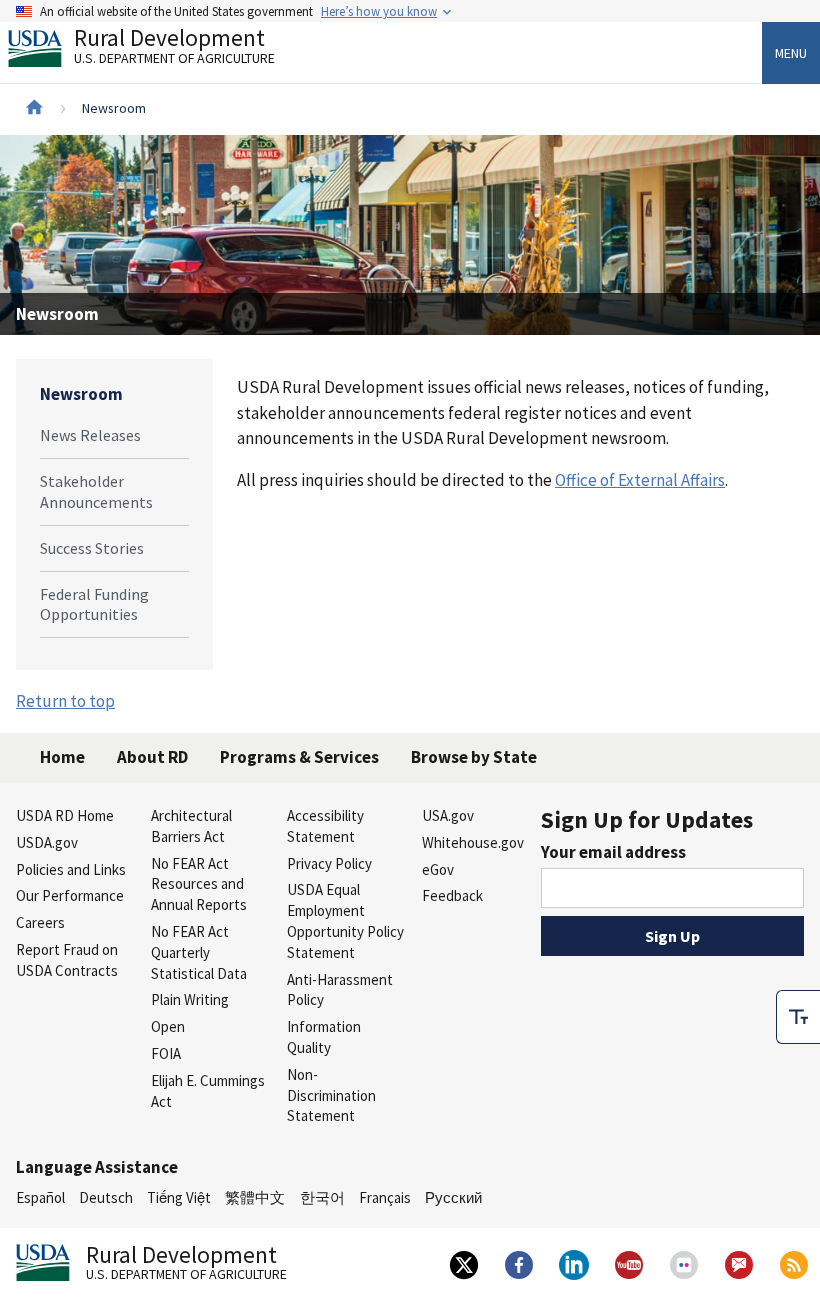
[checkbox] (798, 1017)
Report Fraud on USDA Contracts (67, 960)
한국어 (322, 1197)
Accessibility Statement (325, 826)
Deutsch (106, 1197)
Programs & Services (299, 757)
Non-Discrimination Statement (331, 1095)
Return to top (65, 701)
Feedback (452, 895)
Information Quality (324, 1037)
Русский (453, 1197)
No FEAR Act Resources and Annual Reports (199, 884)
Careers (40, 922)
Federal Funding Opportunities (94, 604)
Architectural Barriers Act (191, 826)
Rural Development (174, 48)
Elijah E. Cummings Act (208, 1091)
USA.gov (448, 815)
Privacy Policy (329, 863)
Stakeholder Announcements (96, 491)
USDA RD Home (65, 815)
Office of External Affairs (640, 480)
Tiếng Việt (179, 1197)
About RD (152, 757)
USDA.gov (47, 842)
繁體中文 (255, 1197)
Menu (791, 53)
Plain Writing (190, 999)
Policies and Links (71, 869)
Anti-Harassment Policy (340, 990)
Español (40, 1197)
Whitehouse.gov (473, 842)
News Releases (90, 435)
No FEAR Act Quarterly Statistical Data (199, 952)
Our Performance (70, 895)
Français (385, 1197)
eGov (438, 869)
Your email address (613, 852)
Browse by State (474, 757)
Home (62, 757)
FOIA (166, 1053)
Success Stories (92, 548)
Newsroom (81, 394)
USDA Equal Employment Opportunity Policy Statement (345, 920)
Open (168, 1026)
